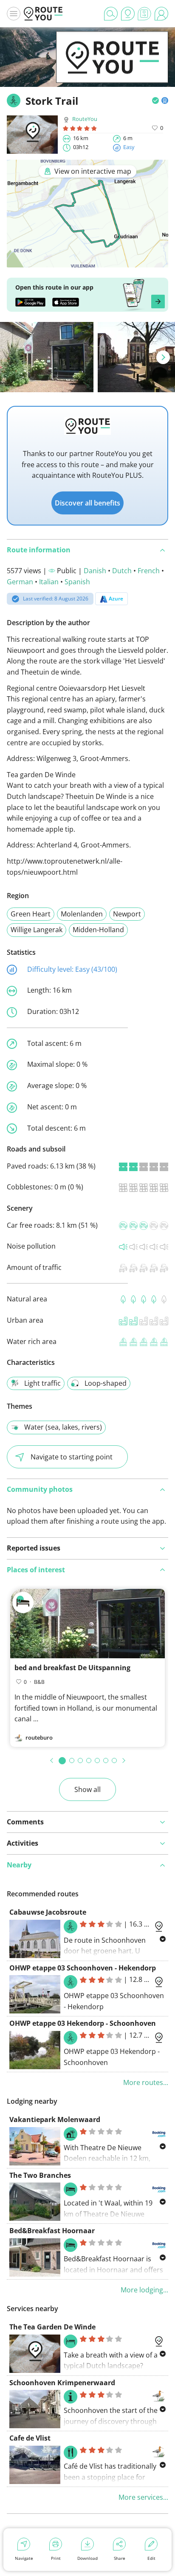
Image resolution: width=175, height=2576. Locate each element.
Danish (95, 571)
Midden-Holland (98, 930)
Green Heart (31, 914)
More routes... (146, 2082)
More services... (143, 2497)
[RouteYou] (112, 70)
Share (120, 2558)
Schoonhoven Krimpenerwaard (62, 2383)
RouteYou (85, 119)
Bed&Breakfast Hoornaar (52, 2231)
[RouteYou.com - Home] (43, 14)
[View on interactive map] (87, 262)
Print (56, 2558)
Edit (151, 2558)
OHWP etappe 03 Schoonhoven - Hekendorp (83, 1968)
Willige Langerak (37, 930)
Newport (127, 914)
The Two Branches (40, 2175)
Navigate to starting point (72, 1457)
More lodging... (144, 2290)
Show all (87, 1789)
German (20, 582)
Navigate (24, 2558)
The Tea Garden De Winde (52, 2327)
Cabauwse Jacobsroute (48, 1912)
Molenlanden (82, 914)
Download (87, 2558)
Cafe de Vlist (30, 2438)
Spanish (77, 582)
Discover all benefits (87, 503)
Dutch (122, 571)
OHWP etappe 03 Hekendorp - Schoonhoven (83, 2023)
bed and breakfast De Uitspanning (72, 1668)
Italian (49, 582)
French (149, 571)
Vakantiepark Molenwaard (55, 2119)
